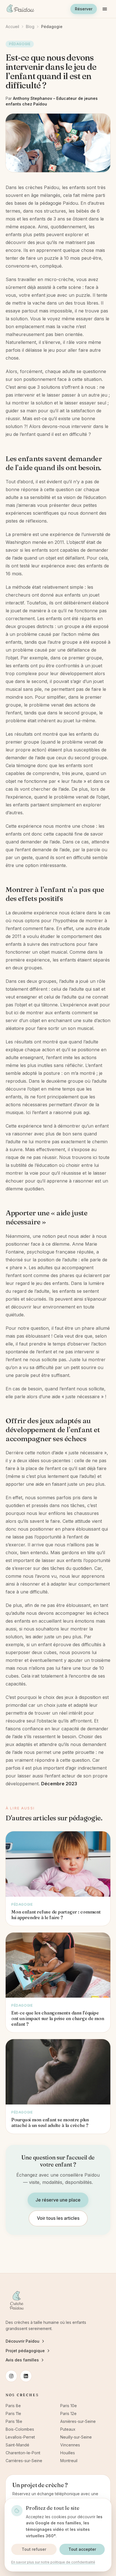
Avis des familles (22, 2360)
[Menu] (105, 9)
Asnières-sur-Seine (78, 2421)
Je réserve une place (58, 2200)
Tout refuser (34, 2549)
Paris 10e (69, 2406)
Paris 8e (13, 2406)
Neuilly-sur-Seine (76, 2437)
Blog (30, 27)
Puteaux (68, 2429)
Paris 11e (13, 2413)
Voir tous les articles (58, 2218)
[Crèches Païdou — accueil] (20, 9)
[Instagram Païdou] (11, 2376)
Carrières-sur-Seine (24, 2461)
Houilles (68, 2453)
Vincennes (70, 2445)
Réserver (84, 9)
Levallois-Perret (20, 2437)
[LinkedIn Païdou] (26, 2376)
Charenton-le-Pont (23, 2453)
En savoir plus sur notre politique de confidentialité (53, 2562)
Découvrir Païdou (23, 2341)
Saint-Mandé (17, 2445)
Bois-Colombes (20, 2429)
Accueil (12, 27)
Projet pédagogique (25, 2351)
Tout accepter (82, 2549)
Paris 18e (14, 2421)
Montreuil (69, 2461)
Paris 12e (68, 2413)
